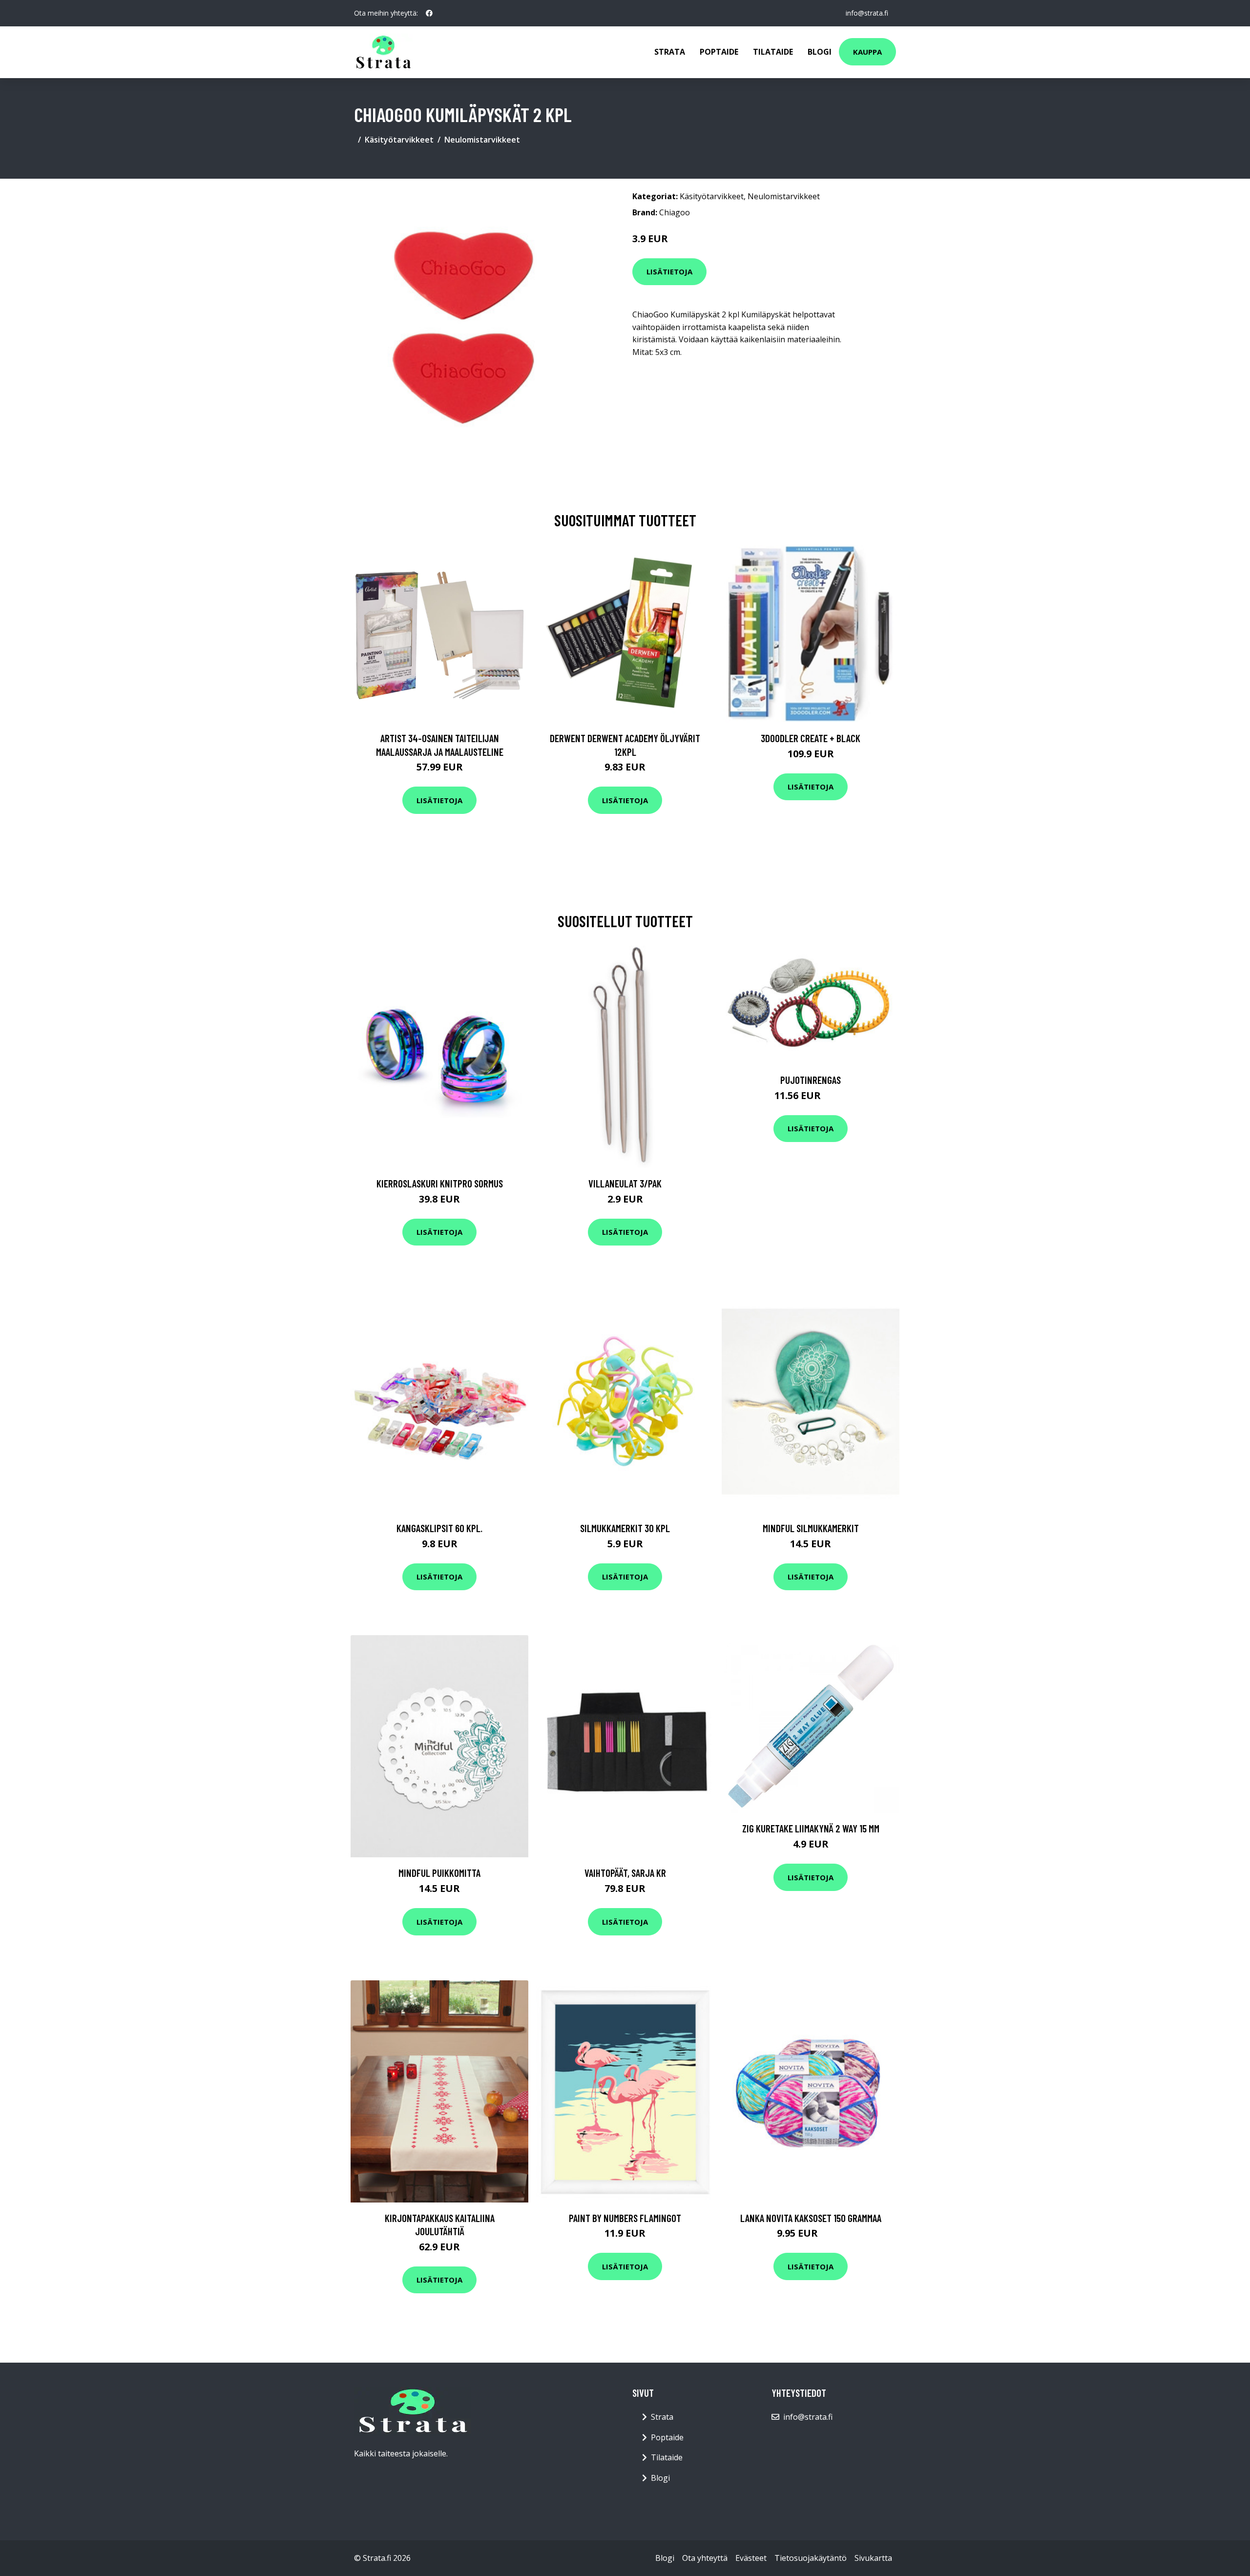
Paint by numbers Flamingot (625, 2218)
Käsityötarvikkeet (399, 140)
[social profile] (429, 13)
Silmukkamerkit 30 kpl (625, 1528)
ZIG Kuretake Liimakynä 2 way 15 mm (811, 1828)
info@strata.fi (867, 13)
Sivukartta (873, 2558)
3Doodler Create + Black (811, 738)
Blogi (820, 52)
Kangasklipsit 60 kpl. (439, 1528)
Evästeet (751, 2558)
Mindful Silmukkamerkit (811, 1528)
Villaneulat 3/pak (625, 1183)
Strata (670, 52)
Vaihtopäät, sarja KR (625, 1873)
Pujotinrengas (811, 1080)
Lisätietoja (669, 271)
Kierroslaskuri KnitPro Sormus (440, 1183)
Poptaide (719, 52)
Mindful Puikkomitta (439, 1873)
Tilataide (773, 52)
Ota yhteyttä (705, 2558)
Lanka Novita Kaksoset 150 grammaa (811, 2218)
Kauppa (867, 52)
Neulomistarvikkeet (482, 140)
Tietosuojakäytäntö (811, 2558)
